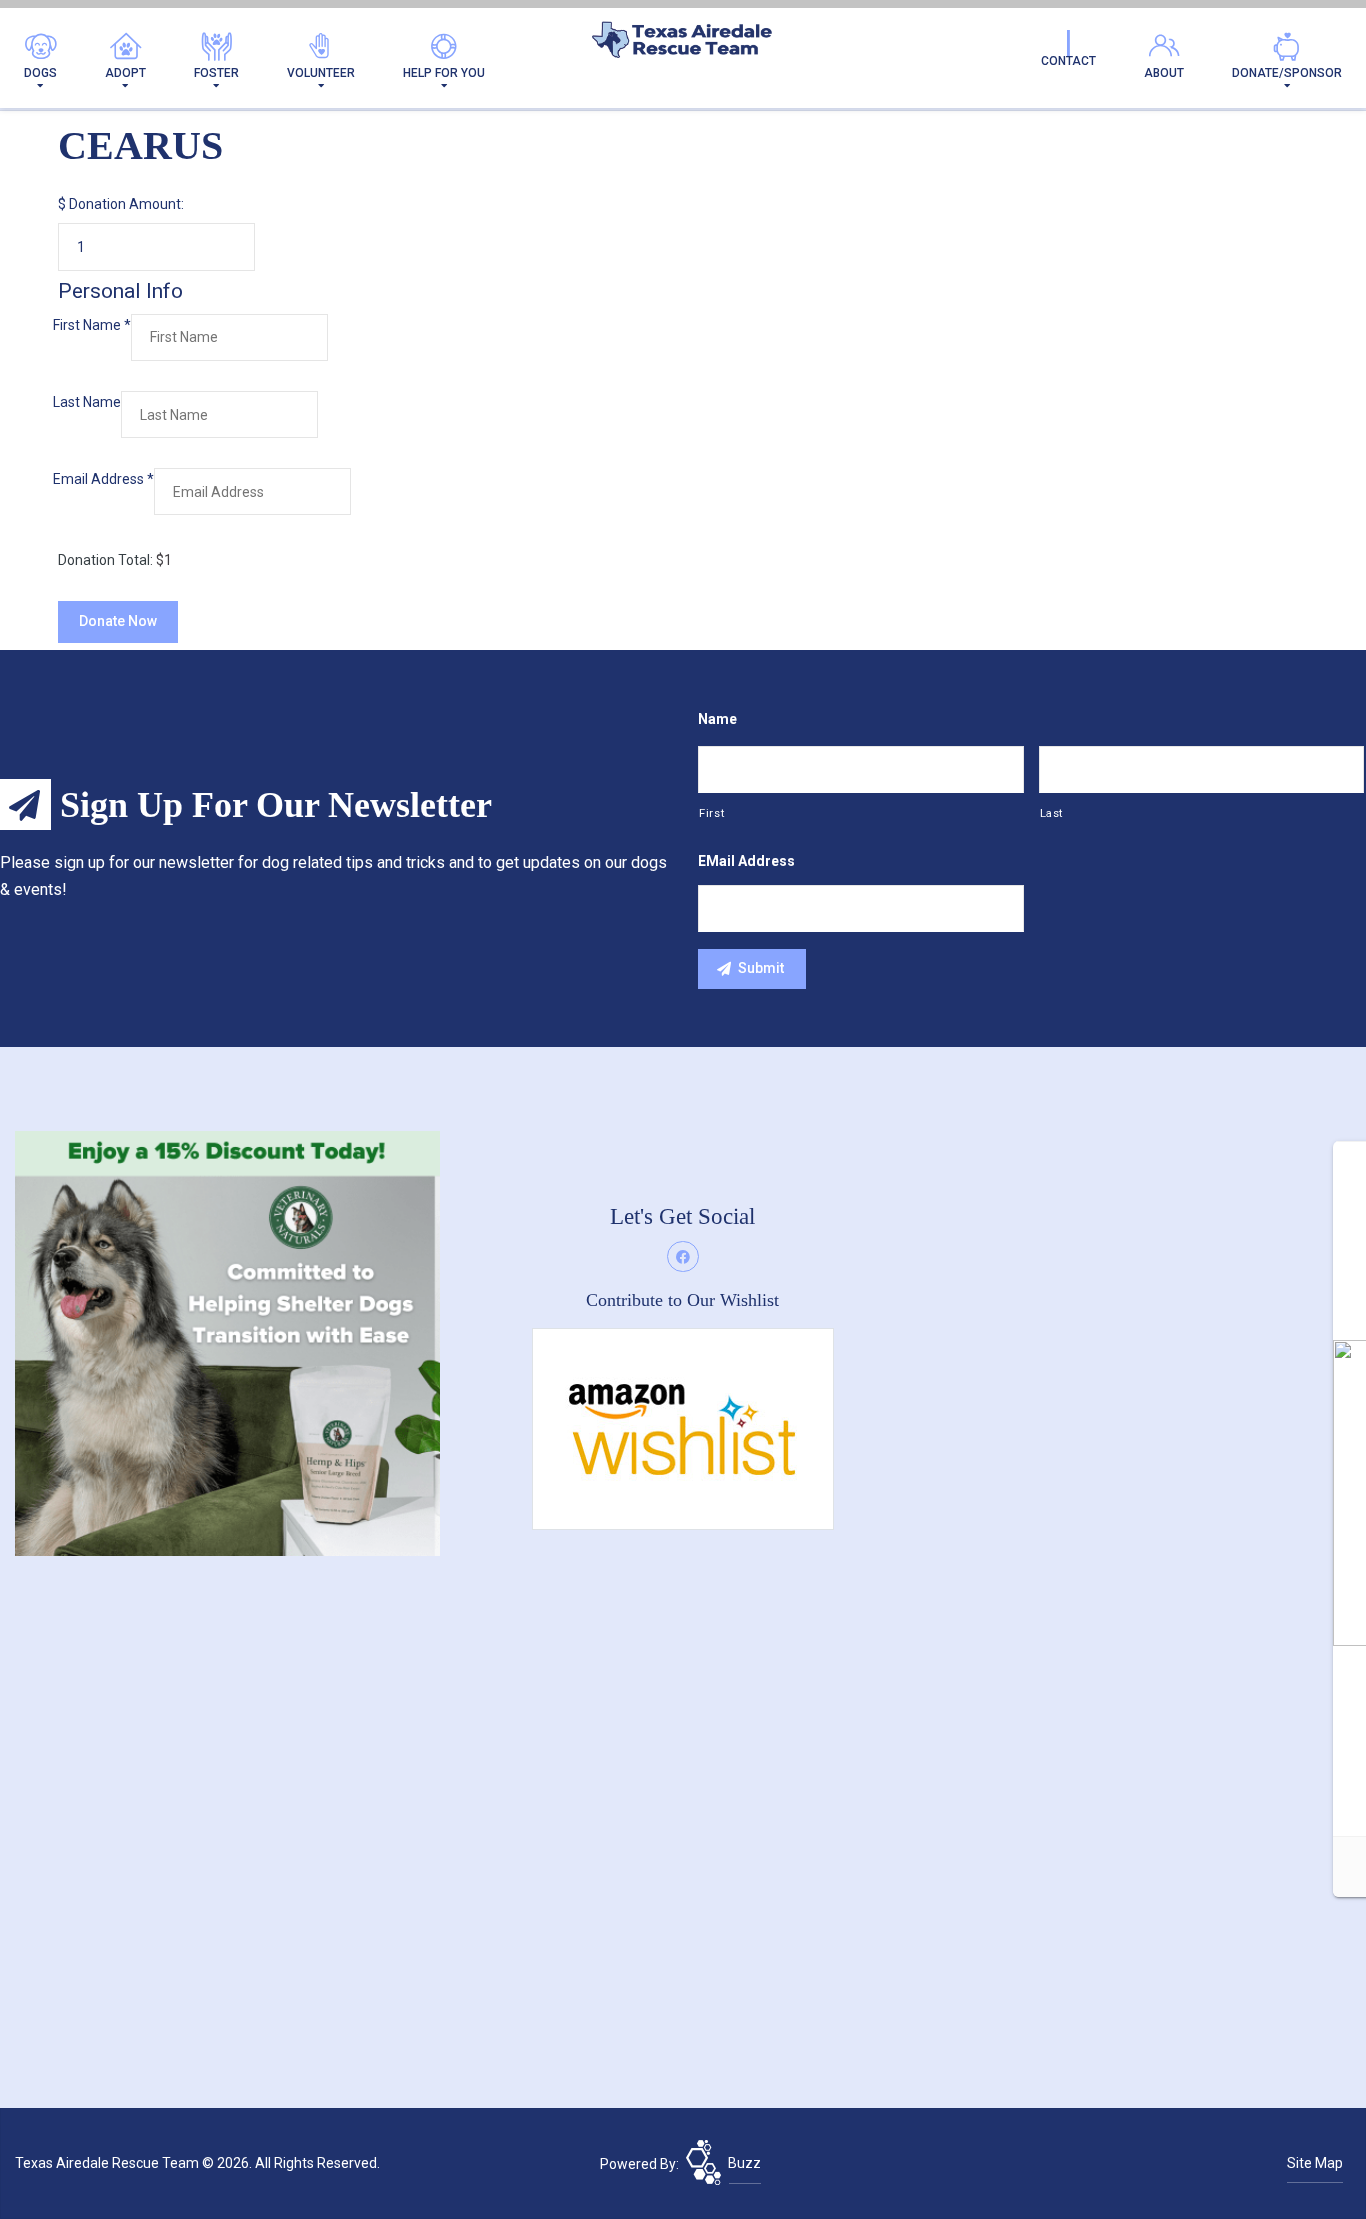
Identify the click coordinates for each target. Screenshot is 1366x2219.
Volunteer (321, 73)
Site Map (1315, 2163)
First (711, 813)
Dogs (40, 73)
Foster (216, 73)
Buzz (744, 2163)
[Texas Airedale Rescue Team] (683, 44)
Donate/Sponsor (1287, 73)
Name (717, 719)
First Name (92, 325)
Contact (1068, 61)
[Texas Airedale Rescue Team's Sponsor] (227, 1343)
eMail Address (746, 861)
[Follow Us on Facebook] (683, 1257)
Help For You (444, 73)
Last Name (87, 402)
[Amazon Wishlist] (683, 1428)
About (1164, 73)
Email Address (103, 479)
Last (1052, 813)
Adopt (125, 73)
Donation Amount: (126, 204)
